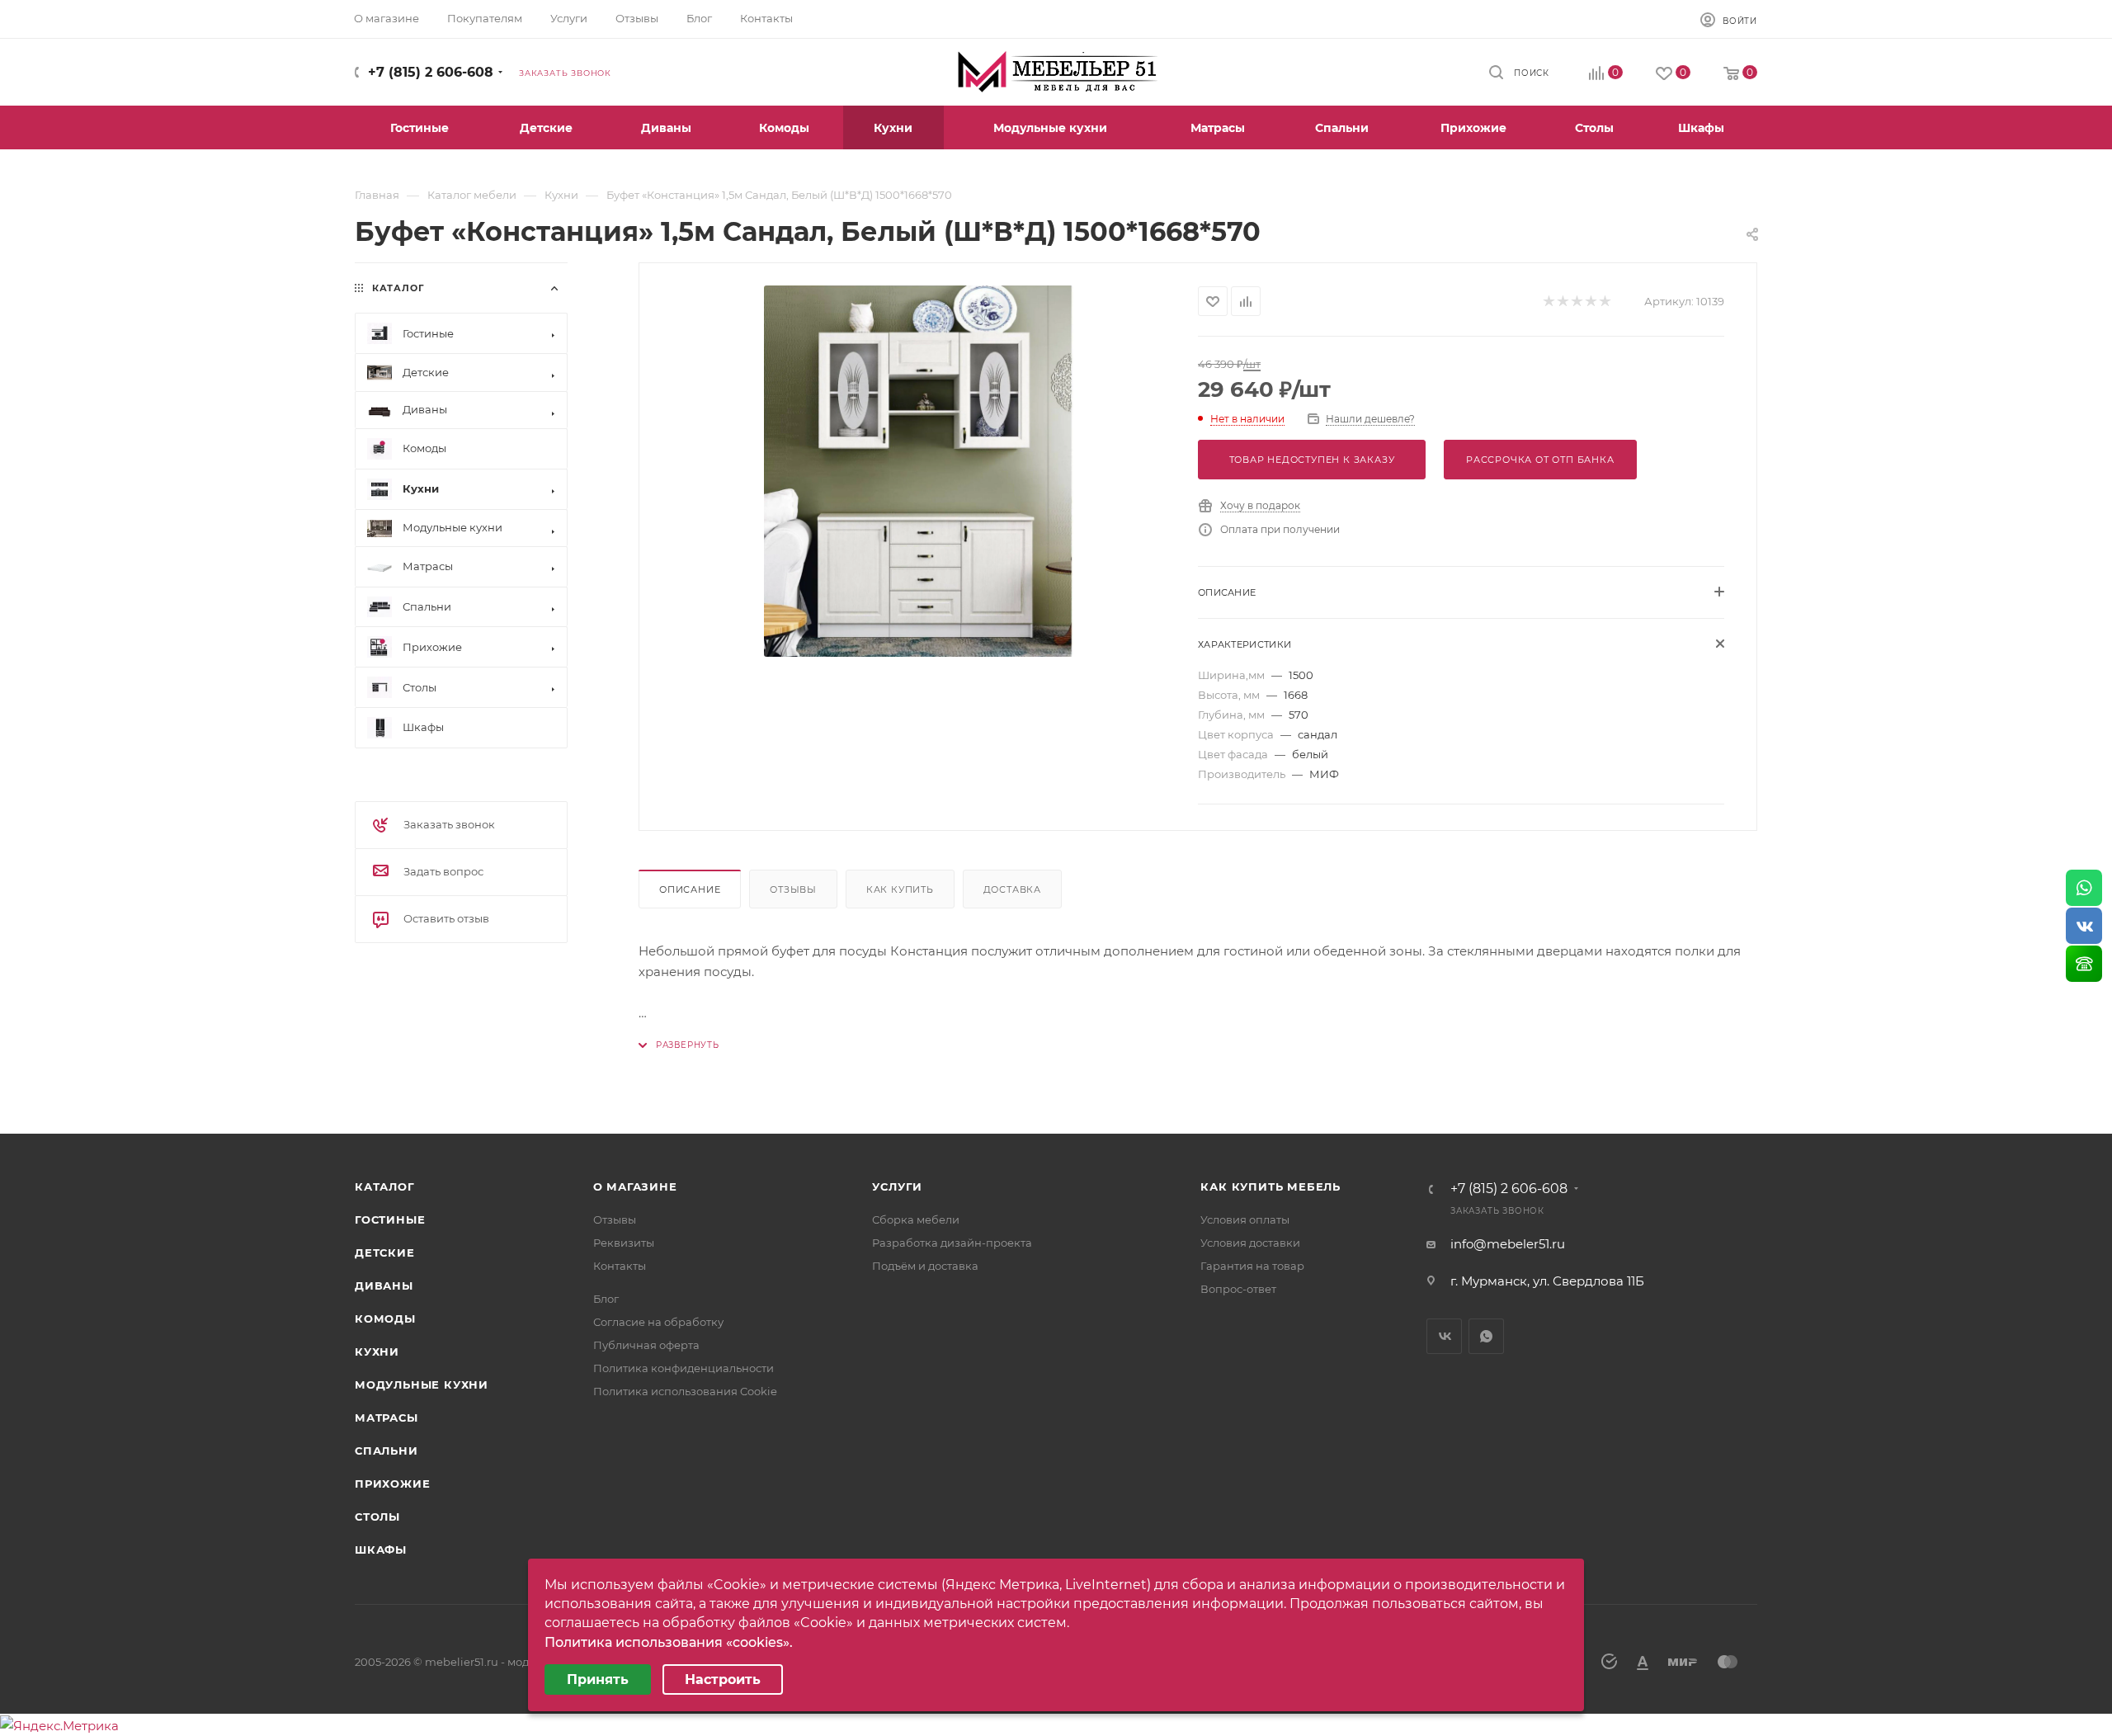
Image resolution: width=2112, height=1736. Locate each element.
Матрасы (387, 1418)
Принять (598, 1679)
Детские (385, 1252)
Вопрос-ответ (1238, 1289)
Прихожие (392, 1484)
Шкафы (381, 1550)
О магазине (635, 1186)
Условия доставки (1250, 1243)
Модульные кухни (422, 1385)
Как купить (900, 889)
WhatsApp (1486, 1336)
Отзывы (793, 889)
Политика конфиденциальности (684, 1368)
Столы (377, 1517)
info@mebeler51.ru (1508, 1244)
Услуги (897, 1186)
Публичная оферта (646, 1345)
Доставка (1012, 889)
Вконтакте (1444, 1336)
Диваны (384, 1285)
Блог (606, 1299)
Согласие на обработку (658, 1322)
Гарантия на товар (1252, 1266)
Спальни (387, 1451)
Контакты (620, 1266)
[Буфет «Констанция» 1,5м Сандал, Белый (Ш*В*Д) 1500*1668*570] (919, 471)
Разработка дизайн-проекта (952, 1243)
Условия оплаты (1245, 1219)
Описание (690, 889)
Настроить (723, 1679)
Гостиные (390, 1219)
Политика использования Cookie (685, 1391)
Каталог (385, 1186)
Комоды (385, 1319)
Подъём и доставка (925, 1266)
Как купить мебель (1270, 1186)
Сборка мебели (916, 1219)
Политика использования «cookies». (669, 1642)
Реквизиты (624, 1243)
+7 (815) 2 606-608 (431, 72)
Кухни (377, 1352)
